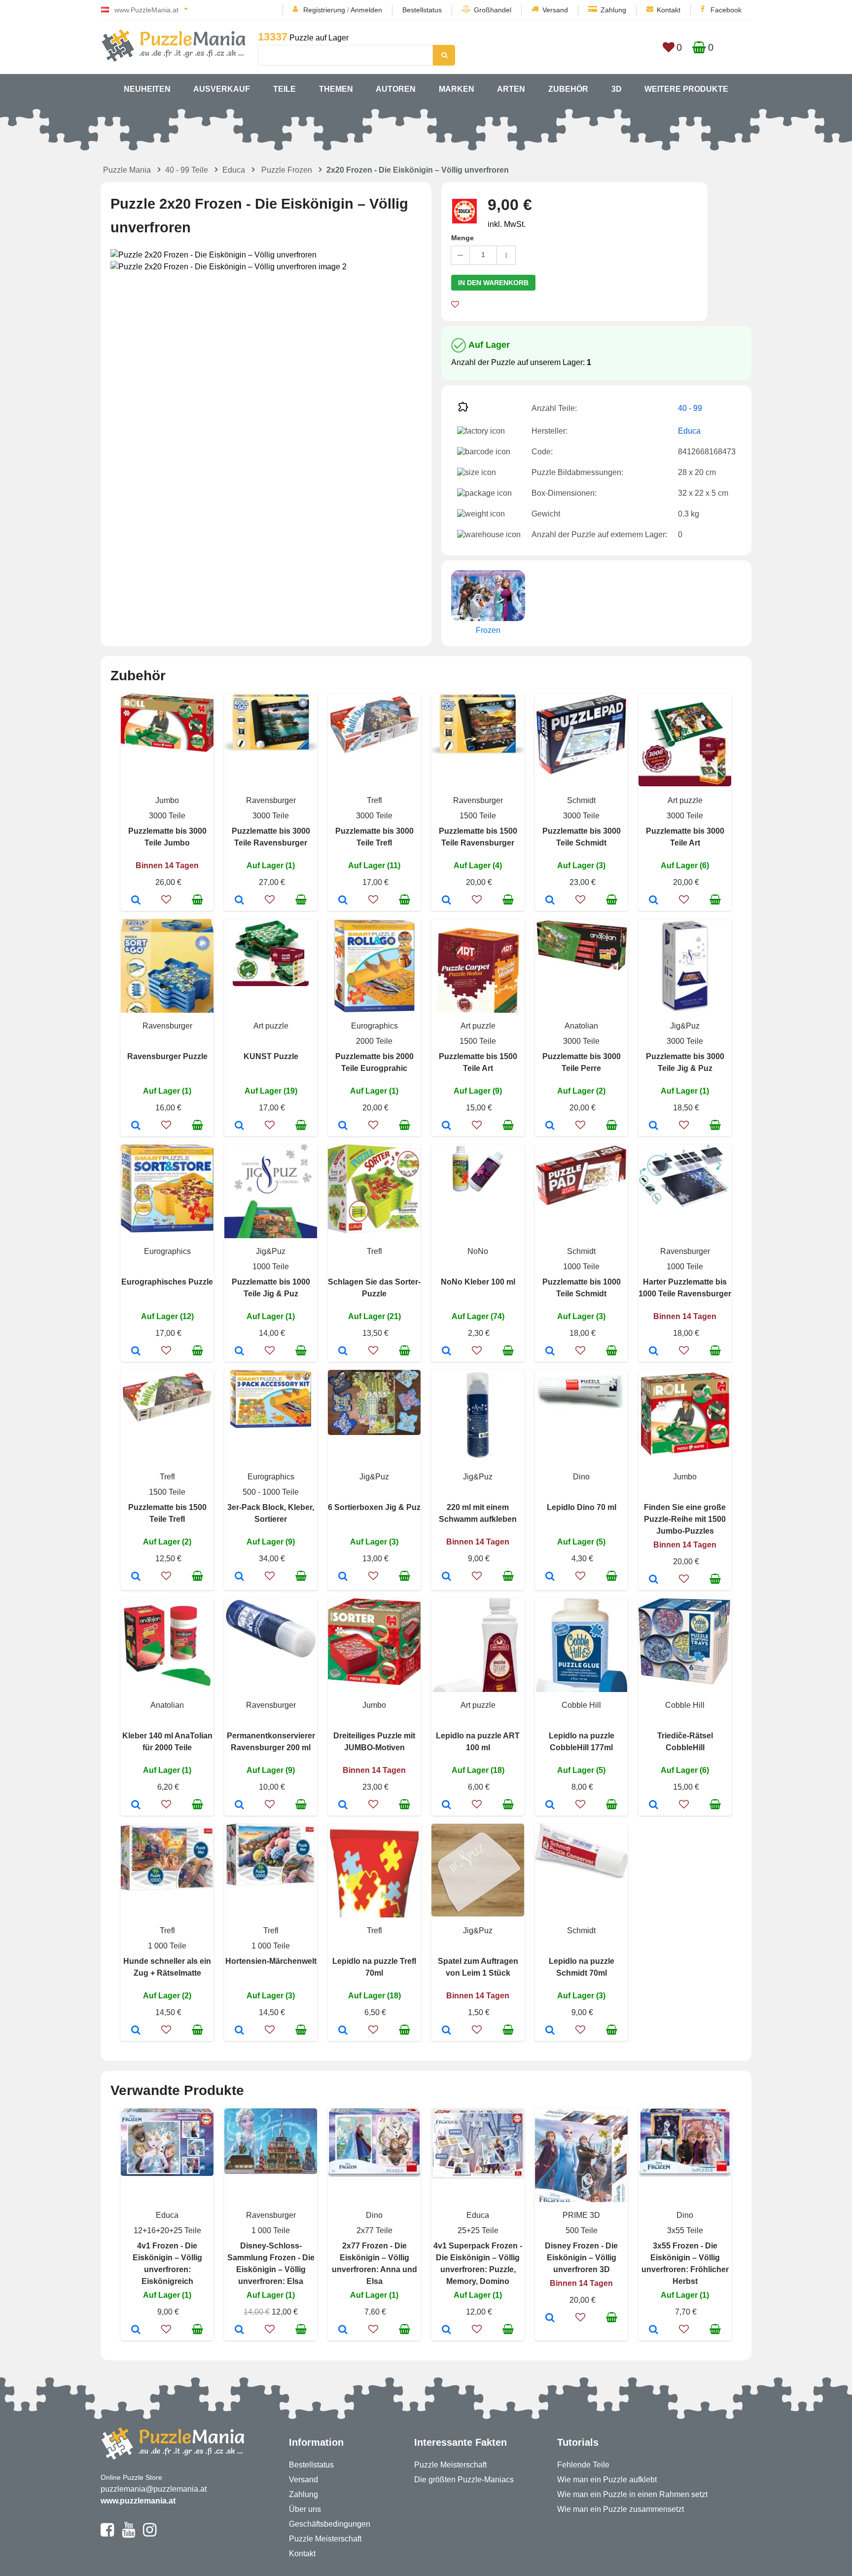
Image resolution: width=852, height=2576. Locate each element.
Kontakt (669, 10)
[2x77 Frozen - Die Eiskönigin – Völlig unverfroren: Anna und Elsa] (343, 2330)
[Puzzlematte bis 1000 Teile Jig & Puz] (239, 1352)
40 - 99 (690, 408)
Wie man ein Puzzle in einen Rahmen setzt (632, 2494)
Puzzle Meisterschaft (325, 2539)
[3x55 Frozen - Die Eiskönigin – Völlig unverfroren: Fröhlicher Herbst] (654, 2330)
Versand (555, 10)
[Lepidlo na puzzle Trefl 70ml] (343, 2031)
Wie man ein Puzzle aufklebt (607, 2480)
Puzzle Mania (127, 170)
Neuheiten (147, 89)
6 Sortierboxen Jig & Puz (374, 1507)
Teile (284, 89)
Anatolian (581, 1026)
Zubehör (568, 89)
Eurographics (374, 1026)
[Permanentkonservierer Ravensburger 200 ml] (239, 1805)
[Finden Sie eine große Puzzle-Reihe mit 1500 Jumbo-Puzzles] (654, 1580)
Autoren (396, 89)
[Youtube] (128, 2534)
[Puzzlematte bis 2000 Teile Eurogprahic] (343, 1126)
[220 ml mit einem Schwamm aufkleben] (446, 1577)
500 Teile (582, 2230)
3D (617, 89)
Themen (336, 89)
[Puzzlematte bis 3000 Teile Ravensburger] (239, 901)
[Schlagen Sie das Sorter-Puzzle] (343, 1352)
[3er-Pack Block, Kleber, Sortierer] (239, 1577)
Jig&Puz (685, 1026)
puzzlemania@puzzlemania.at (154, 2489)
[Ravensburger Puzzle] (136, 1126)
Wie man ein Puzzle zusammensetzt (621, 2509)
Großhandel (493, 10)
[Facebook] (107, 2534)
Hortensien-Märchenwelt (271, 1961)
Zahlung (613, 10)
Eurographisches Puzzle (167, 1282)
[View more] (167, 749)
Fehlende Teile (583, 2465)
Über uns (305, 2509)
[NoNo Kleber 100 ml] (446, 1352)
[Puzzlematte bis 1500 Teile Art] (446, 1126)
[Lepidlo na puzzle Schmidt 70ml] (550, 2031)
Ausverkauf (222, 89)
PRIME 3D (581, 2215)
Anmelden (366, 10)
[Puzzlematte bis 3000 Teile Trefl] (343, 901)
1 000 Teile (167, 1946)
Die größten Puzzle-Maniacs (464, 2480)
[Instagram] (150, 2534)
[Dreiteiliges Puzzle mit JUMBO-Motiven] (343, 1805)
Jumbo (167, 800)
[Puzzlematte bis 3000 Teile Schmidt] (550, 901)
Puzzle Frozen (287, 170)
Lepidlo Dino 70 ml (582, 1507)
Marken (457, 89)
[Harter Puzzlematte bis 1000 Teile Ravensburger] (654, 1352)
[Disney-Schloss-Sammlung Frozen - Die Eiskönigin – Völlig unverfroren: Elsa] (239, 2330)
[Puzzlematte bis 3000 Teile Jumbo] (136, 901)
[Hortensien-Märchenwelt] (239, 2031)
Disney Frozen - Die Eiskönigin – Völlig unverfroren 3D (581, 2258)
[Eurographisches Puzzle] (136, 1352)
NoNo (478, 1251)
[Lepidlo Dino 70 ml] (550, 1577)
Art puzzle (685, 800)
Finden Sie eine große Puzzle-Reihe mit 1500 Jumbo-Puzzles (685, 1519)
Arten (511, 89)
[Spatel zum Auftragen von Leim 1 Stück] (446, 2031)
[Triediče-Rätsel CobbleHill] (654, 1805)
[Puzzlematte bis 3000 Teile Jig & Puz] (654, 1126)
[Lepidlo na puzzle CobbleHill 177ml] (550, 1805)
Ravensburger (271, 800)
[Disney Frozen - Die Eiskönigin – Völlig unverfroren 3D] (550, 2318)
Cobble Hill (581, 1705)
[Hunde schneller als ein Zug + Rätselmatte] (136, 2031)
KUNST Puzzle (271, 1056)
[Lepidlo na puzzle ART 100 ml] (446, 1805)
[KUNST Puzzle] (239, 1126)
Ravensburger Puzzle (167, 1056)
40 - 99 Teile (187, 170)
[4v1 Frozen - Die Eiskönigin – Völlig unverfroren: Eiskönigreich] (136, 2330)
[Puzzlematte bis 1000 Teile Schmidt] (550, 1352)
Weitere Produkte (686, 89)
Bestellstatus (422, 10)
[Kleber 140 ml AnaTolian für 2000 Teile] (136, 1805)
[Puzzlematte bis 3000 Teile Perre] (550, 1126)
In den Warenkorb (493, 283)
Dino (581, 1477)
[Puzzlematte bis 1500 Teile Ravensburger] (446, 901)
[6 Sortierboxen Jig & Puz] (343, 1577)
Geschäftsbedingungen (330, 2524)
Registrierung (324, 10)
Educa (234, 170)
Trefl (374, 800)
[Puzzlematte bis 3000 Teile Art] (654, 901)
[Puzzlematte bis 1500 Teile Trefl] (136, 1577)
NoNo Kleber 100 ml (478, 1282)
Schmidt (581, 800)
